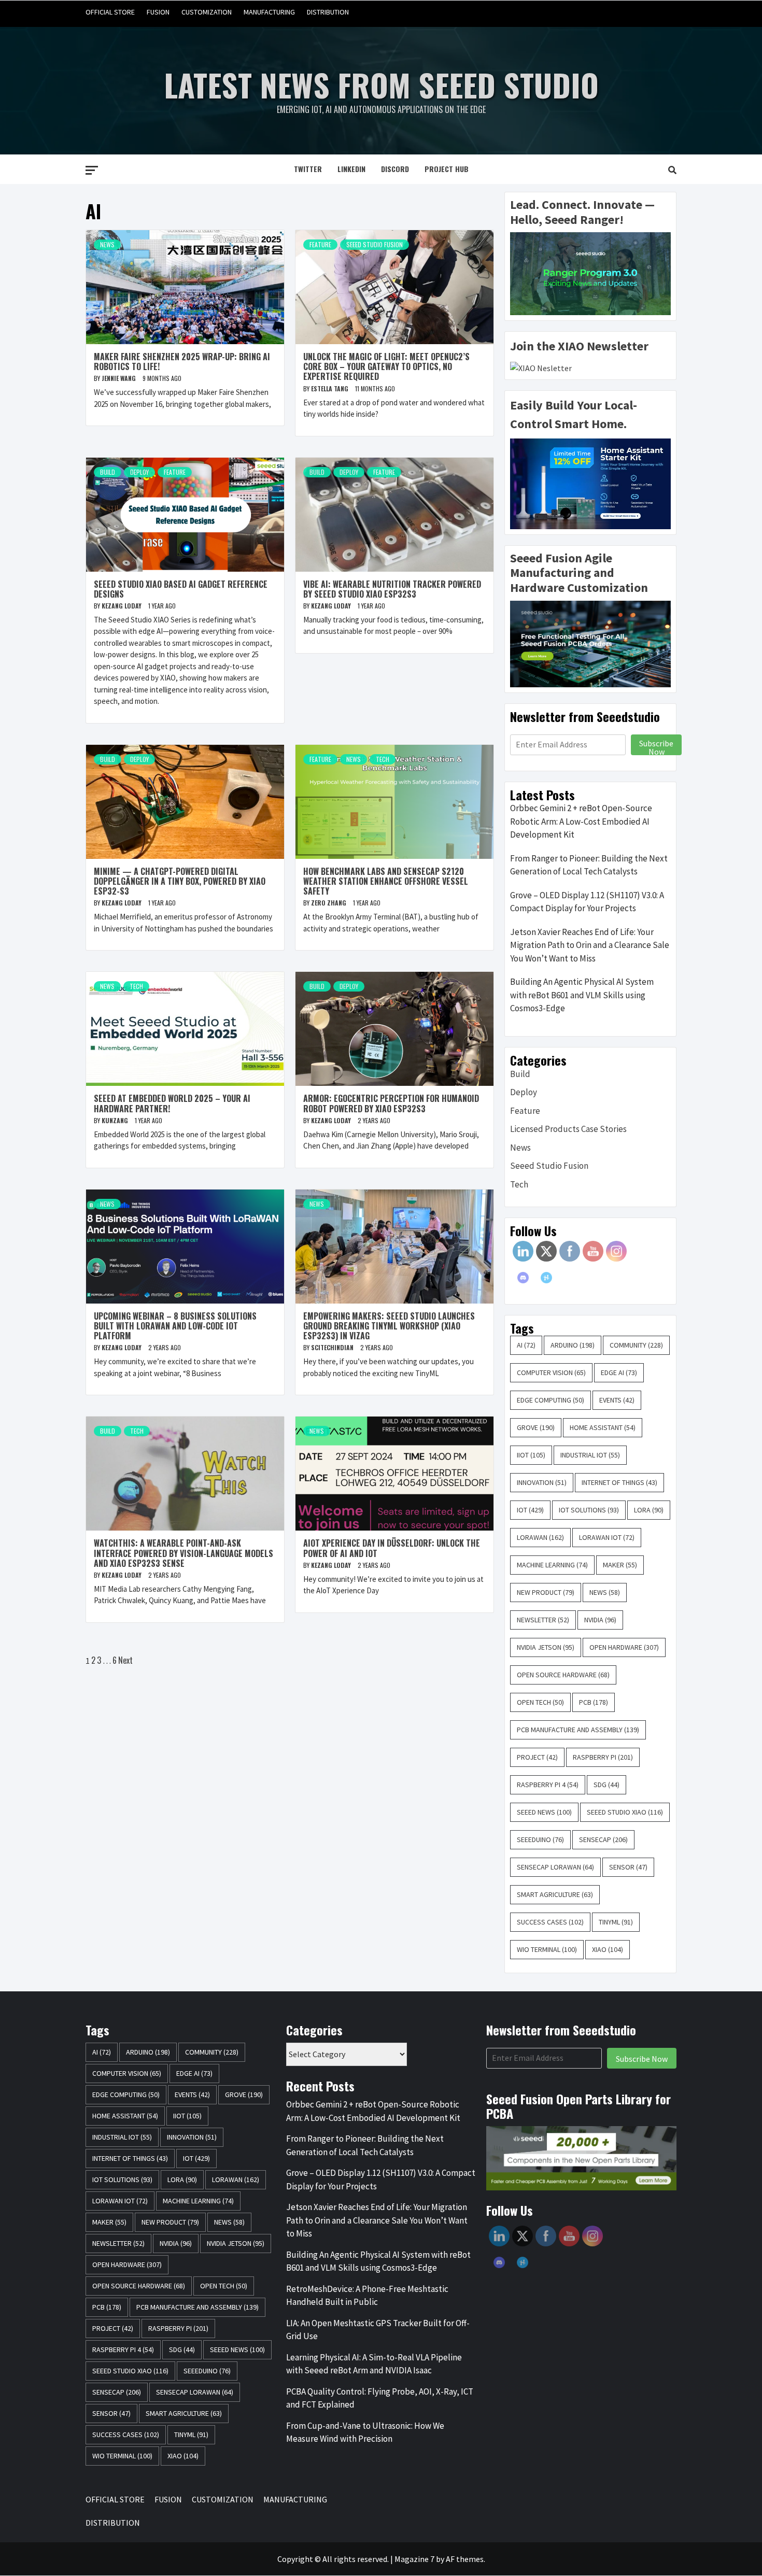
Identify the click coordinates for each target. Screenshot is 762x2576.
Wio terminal (547, 1949)
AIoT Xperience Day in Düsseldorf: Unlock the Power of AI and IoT (392, 1548)
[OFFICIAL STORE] (589, 12)
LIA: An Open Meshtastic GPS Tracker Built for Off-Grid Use (378, 2330)
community (636, 1345)
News (107, 244)
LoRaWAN (540, 1537)
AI (526, 1345)
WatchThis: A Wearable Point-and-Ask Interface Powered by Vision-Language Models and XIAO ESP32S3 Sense (184, 1553)
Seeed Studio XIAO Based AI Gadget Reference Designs (181, 589)
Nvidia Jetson (546, 1647)
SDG (606, 1785)
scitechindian (333, 1347)
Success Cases (550, 1922)
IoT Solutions (589, 1510)
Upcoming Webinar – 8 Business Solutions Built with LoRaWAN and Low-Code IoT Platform (175, 1326)
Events (617, 1400)
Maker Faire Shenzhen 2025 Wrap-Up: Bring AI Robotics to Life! (182, 362)
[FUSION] (608, 12)
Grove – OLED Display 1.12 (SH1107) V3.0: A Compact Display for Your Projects (587, 902)
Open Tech (540, 1702)
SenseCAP (603, 1839)
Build (108, 472)
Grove (536, 1427)
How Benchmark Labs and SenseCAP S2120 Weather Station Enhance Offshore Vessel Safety (386, 881)
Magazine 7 (414, 2559)
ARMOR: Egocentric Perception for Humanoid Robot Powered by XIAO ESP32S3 (391, 1103)
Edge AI (619, 1372)
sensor (628, 1867)
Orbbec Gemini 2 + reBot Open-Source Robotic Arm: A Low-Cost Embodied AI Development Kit (581, 821)
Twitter (308, 169)
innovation (542, 1482)
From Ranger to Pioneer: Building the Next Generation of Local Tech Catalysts (589, 865)
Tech (383, 759)
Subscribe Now (656, 746)
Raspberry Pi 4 (548, 1785)
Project (537, 1757)
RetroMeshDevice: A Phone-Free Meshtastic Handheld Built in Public (367, 2296)
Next (125, 1660)
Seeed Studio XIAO (625, 1812)
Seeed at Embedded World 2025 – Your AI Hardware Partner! (172, 1103)
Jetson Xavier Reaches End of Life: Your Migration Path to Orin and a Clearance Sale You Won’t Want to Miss (590, 945)
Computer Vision (551, 1372)
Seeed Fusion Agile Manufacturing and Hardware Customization (579, 573)
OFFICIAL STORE (110, 12)
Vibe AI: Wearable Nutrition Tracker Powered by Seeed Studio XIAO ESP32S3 (392, 589)
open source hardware (563, 1675)
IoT (530, 1510)
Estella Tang (330, 388)
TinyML (616, 1922)
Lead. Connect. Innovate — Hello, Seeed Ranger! (582, 212)
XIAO (608, 1949)
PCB (594, 1702)
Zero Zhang (329, 903)
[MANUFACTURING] (648, 12)
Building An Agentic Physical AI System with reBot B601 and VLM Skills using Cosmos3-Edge (582, 995)
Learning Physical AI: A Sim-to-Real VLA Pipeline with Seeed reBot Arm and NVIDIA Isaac (374, 2364)
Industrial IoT (590, 1455)
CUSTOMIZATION (207, 12)
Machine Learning (552, 1565)
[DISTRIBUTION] (667, 12)
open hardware (624, 1647)
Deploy (139, 472)
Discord (395, 169)
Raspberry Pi (603, 1757)
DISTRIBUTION (328, 12)
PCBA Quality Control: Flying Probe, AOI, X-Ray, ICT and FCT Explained (380, 2398)
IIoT (531, 1455)
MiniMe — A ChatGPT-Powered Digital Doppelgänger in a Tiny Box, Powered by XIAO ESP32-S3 (180, 881)
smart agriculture (555, 1894)
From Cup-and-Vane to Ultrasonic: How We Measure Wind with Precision (365, 2432)
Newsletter (543, 1620)
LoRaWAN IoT (607, 1537)
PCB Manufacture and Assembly (578, 1730)
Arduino (573, 1345)
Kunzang (116, 1120)
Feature (320, 244)
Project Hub (447, 169)
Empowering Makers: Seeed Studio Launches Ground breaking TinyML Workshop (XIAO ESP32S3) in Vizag (389, 1326)
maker (620, 1565)
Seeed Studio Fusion (375, 244)
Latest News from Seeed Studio (381, 84)
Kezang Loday (122, 606)
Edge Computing (551, 1400)
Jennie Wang (119, 378)
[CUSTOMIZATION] (628, 12)
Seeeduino (540, 1839)
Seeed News (544, 1812)
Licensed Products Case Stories (568, 1129)
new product (546, 1592)
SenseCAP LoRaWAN (555, 1867)
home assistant (603, 1427)
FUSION (158, 12)
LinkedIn (351, 169)
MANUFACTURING (269, 12)
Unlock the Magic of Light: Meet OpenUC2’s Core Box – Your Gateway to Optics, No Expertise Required (386, 366)
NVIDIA (600, 1620)
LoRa (649, 1510)
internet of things (619, 1482)
